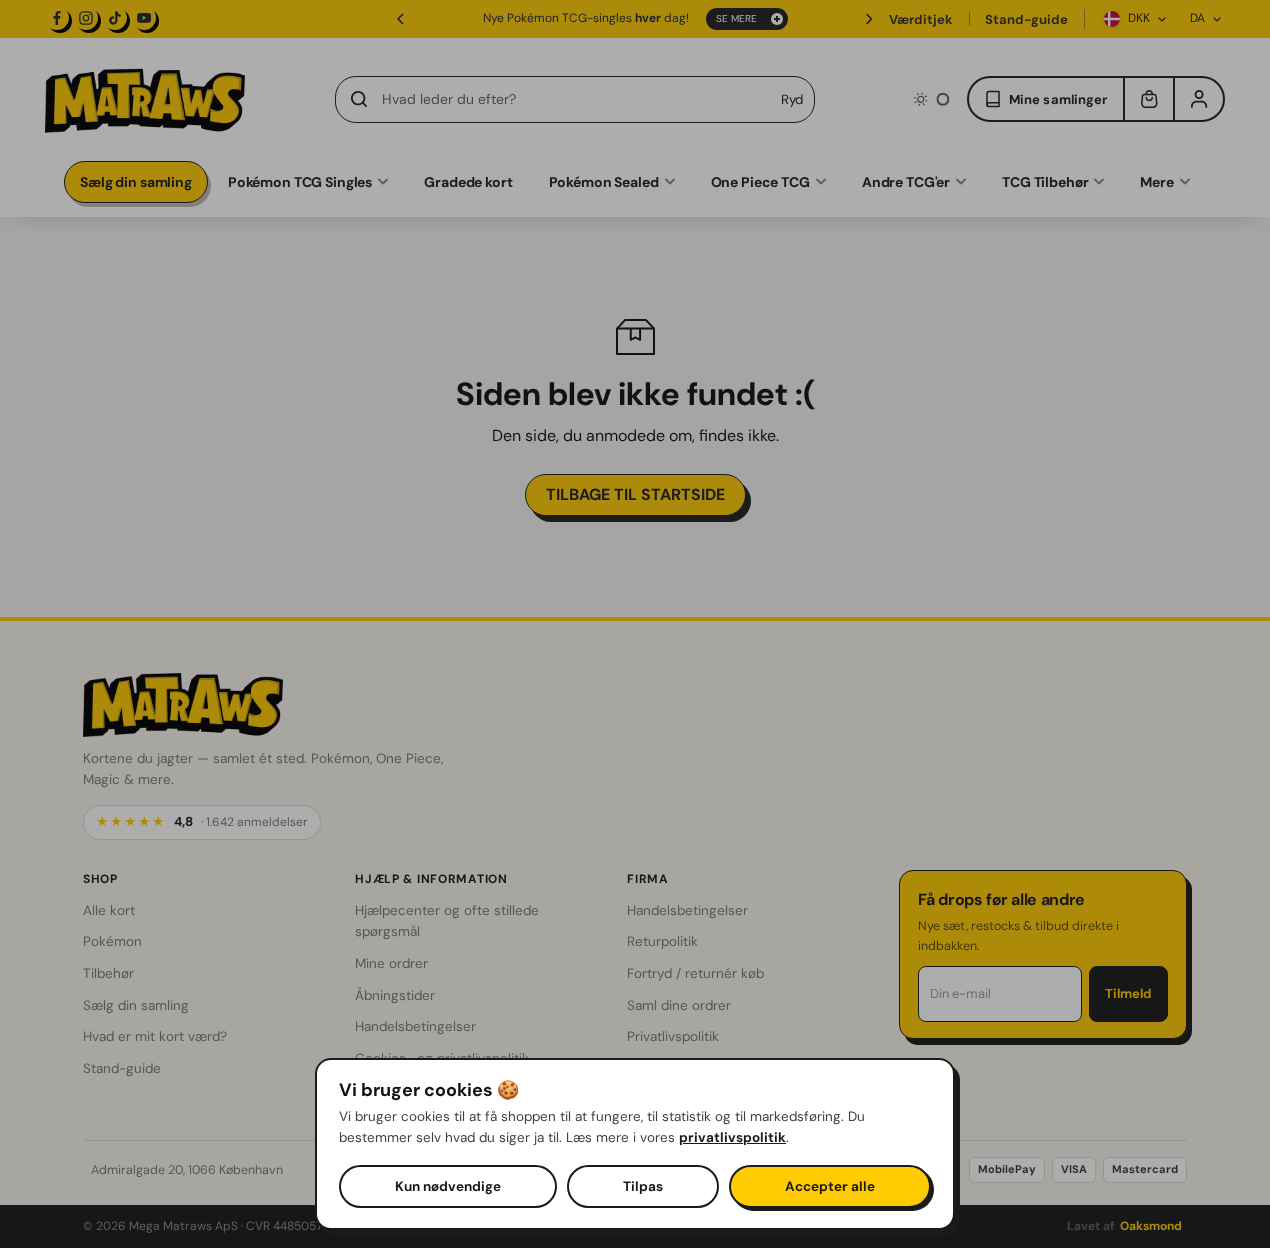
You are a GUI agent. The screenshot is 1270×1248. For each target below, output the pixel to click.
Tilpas (643, 1186)
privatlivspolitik (732, 1137)
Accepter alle (830, 1186)
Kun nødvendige (448, 1186)
